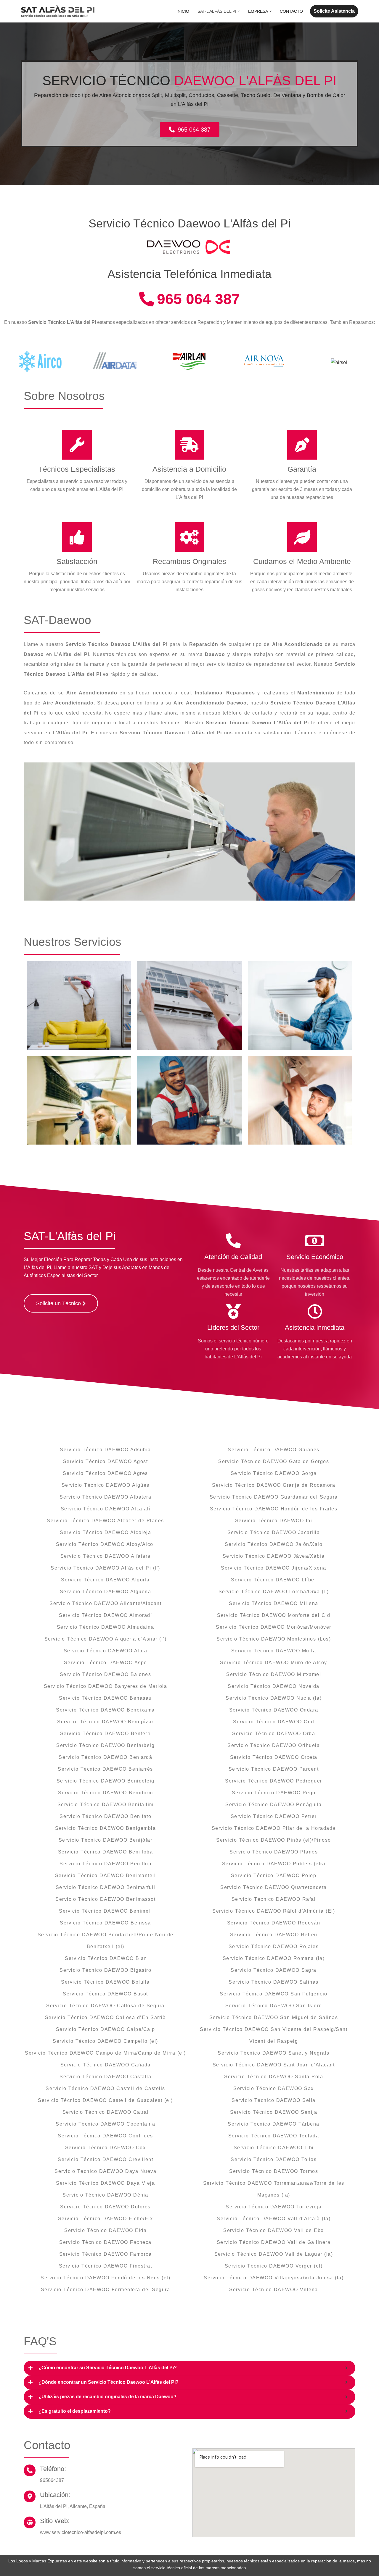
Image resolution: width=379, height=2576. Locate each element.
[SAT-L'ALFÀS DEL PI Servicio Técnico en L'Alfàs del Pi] (58, 11)
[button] (239, 11)
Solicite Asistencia (334, 11)
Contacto (291, 11)
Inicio (183, 11)
